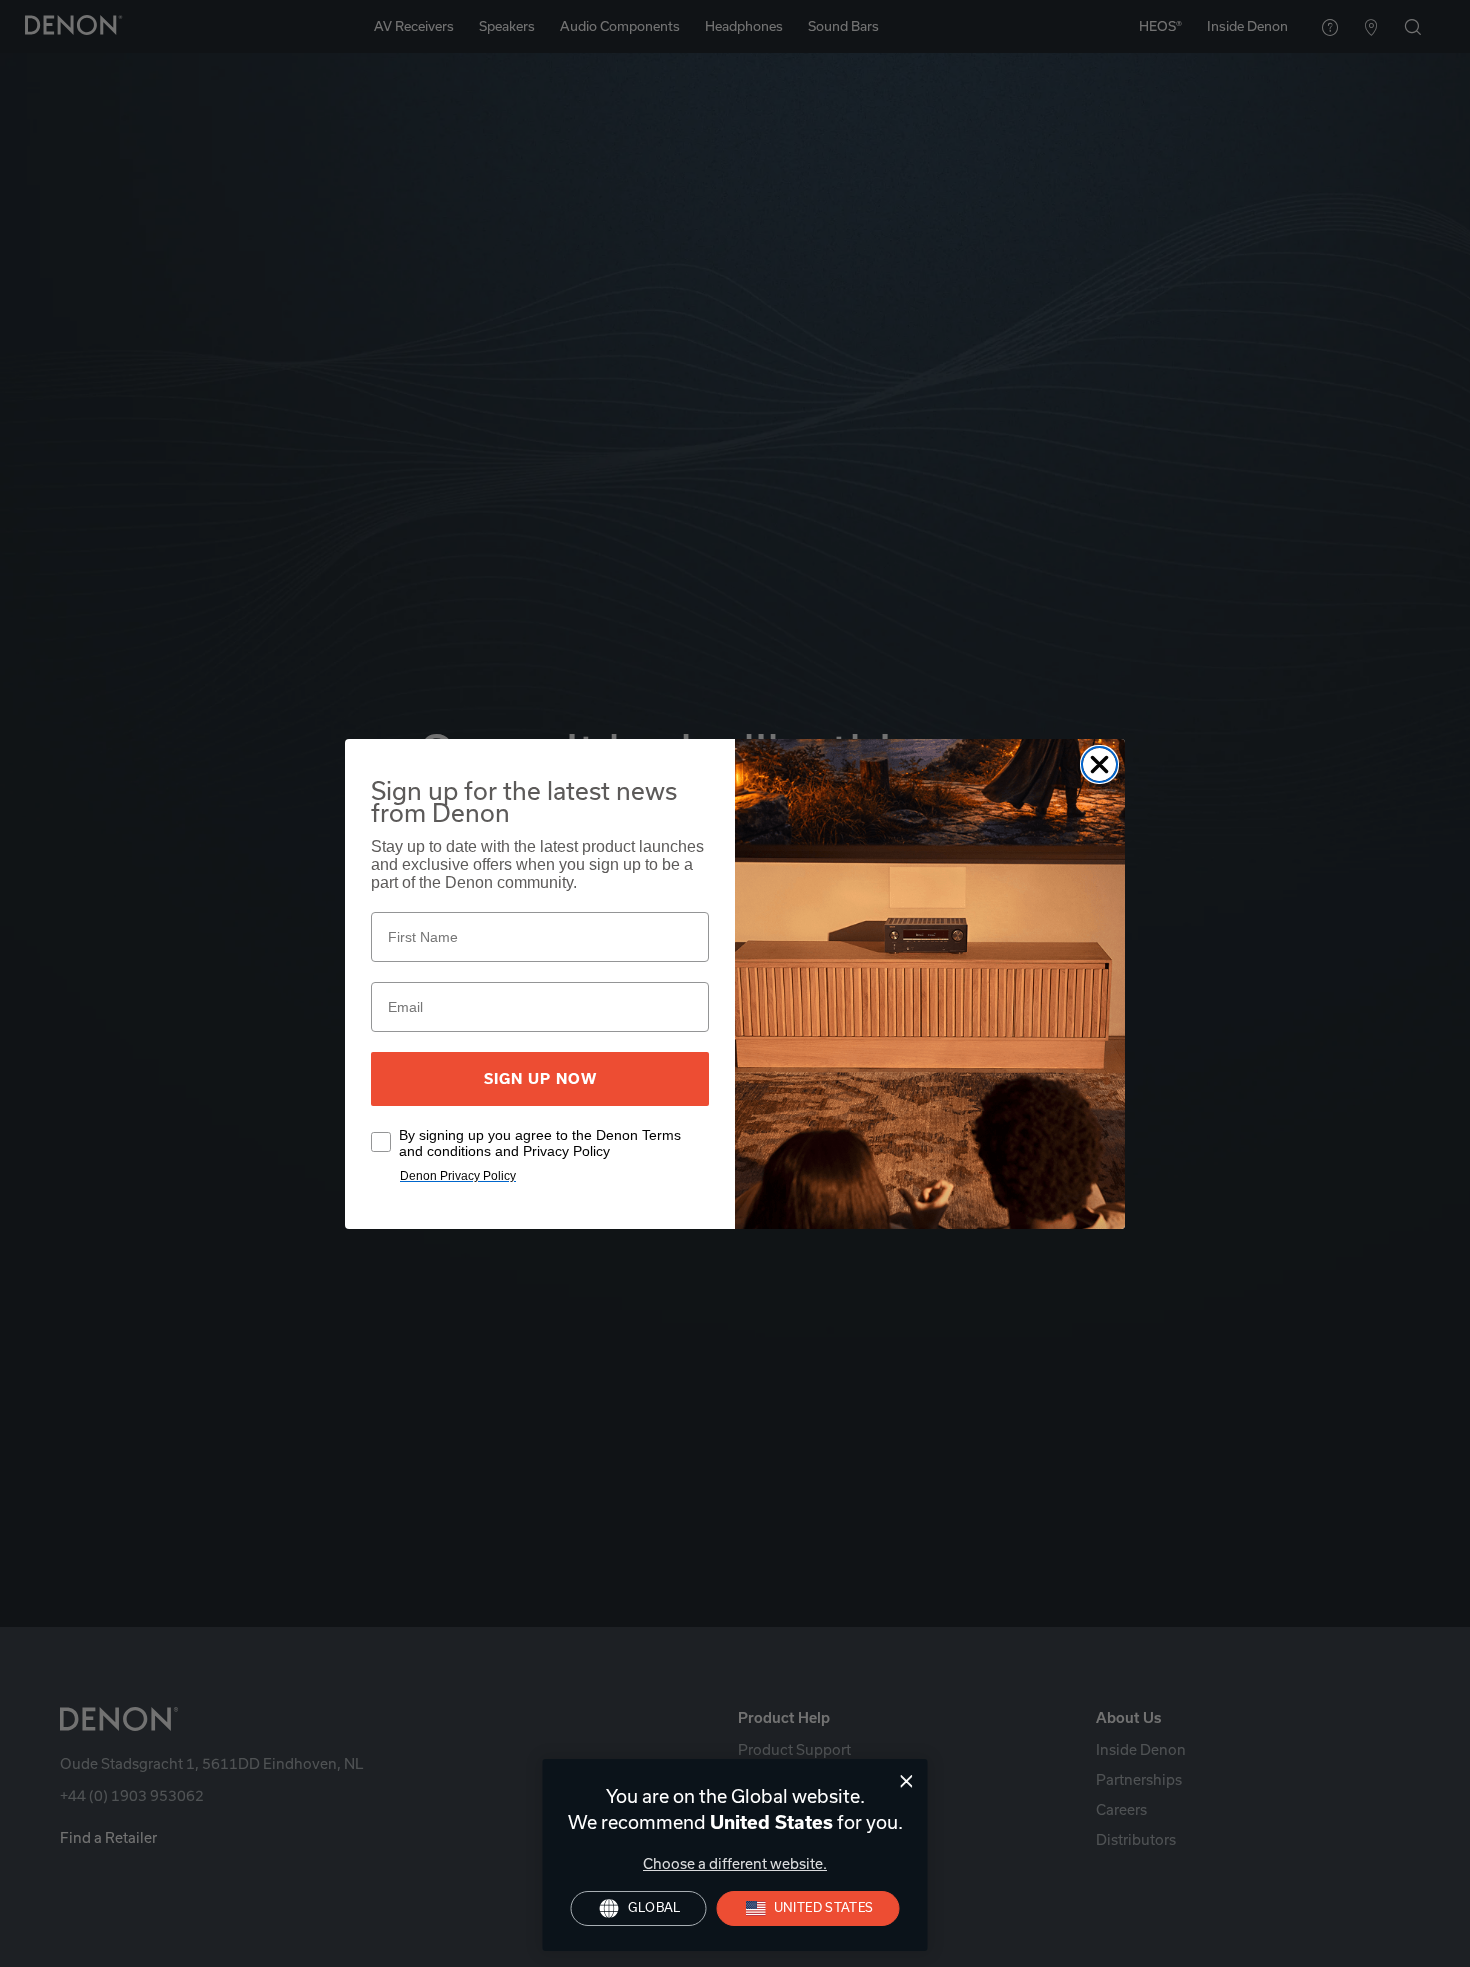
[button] (808, 1908)
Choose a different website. (735, 1864)
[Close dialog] (906, 1781)
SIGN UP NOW (540, 1079)
